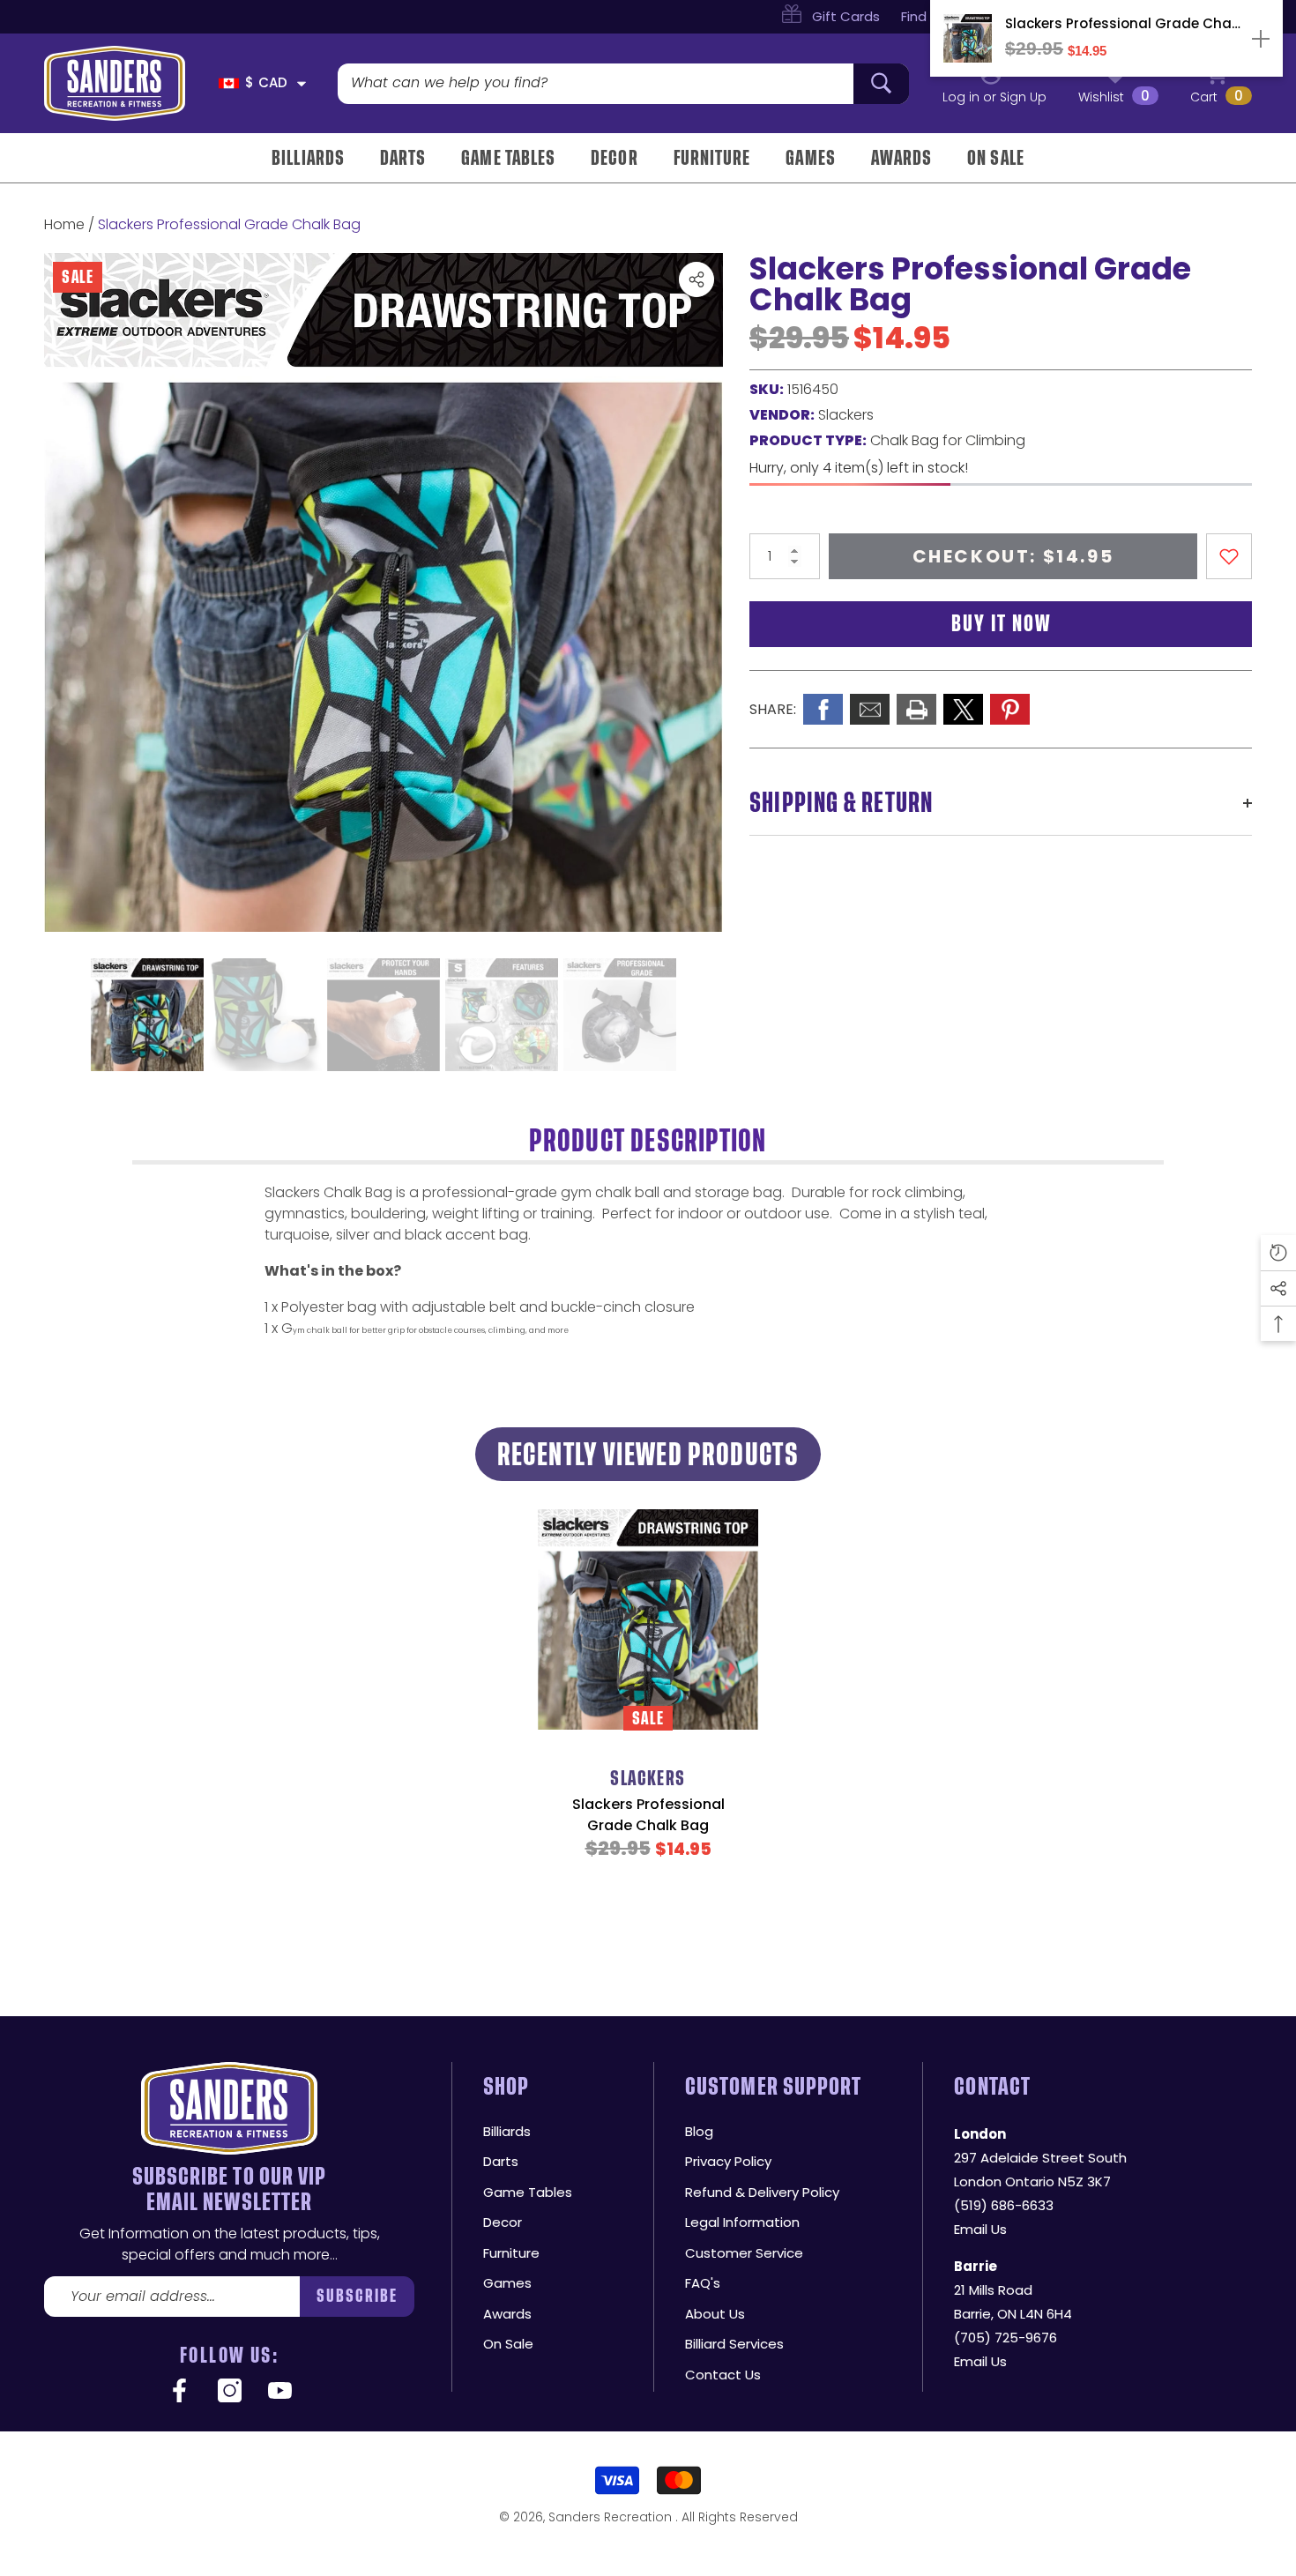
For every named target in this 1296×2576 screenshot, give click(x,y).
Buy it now (1001, 624)
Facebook (823, 709)
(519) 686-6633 (1004, 2205)
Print (916, 709)
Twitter (963, 709)
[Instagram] (230, 2392)
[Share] (696, 279)
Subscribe (358, 2296)
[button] (302, 84)
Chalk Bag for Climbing (948, 440)
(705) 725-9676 (1006, 2338)
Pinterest (1010, 709)
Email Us (980, 2229)
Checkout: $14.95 (1013, 556)
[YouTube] (280, 2392)
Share (696, 279)
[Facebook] (179, 2392)
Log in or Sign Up (994, 97)
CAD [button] (266, 82)
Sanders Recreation (612, 2517)
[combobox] (596, 84)
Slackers (846, 415)
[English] (229, 83)
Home (64, 224)
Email (870, 709)
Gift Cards (846, 16)
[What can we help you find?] (623, 84)
